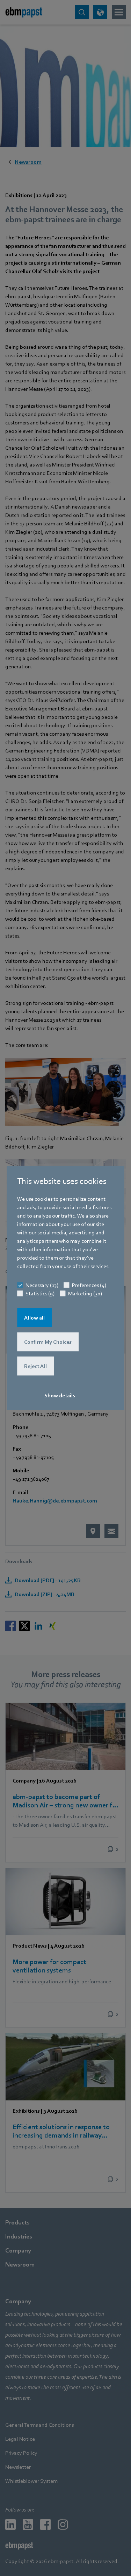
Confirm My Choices (48, 1342)
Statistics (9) (40, 1294)
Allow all (34, 1318)
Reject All (35, 1366)
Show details (60, 1396)
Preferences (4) (89, 1285)
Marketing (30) (85, 1294)
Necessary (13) (42, 1285)
